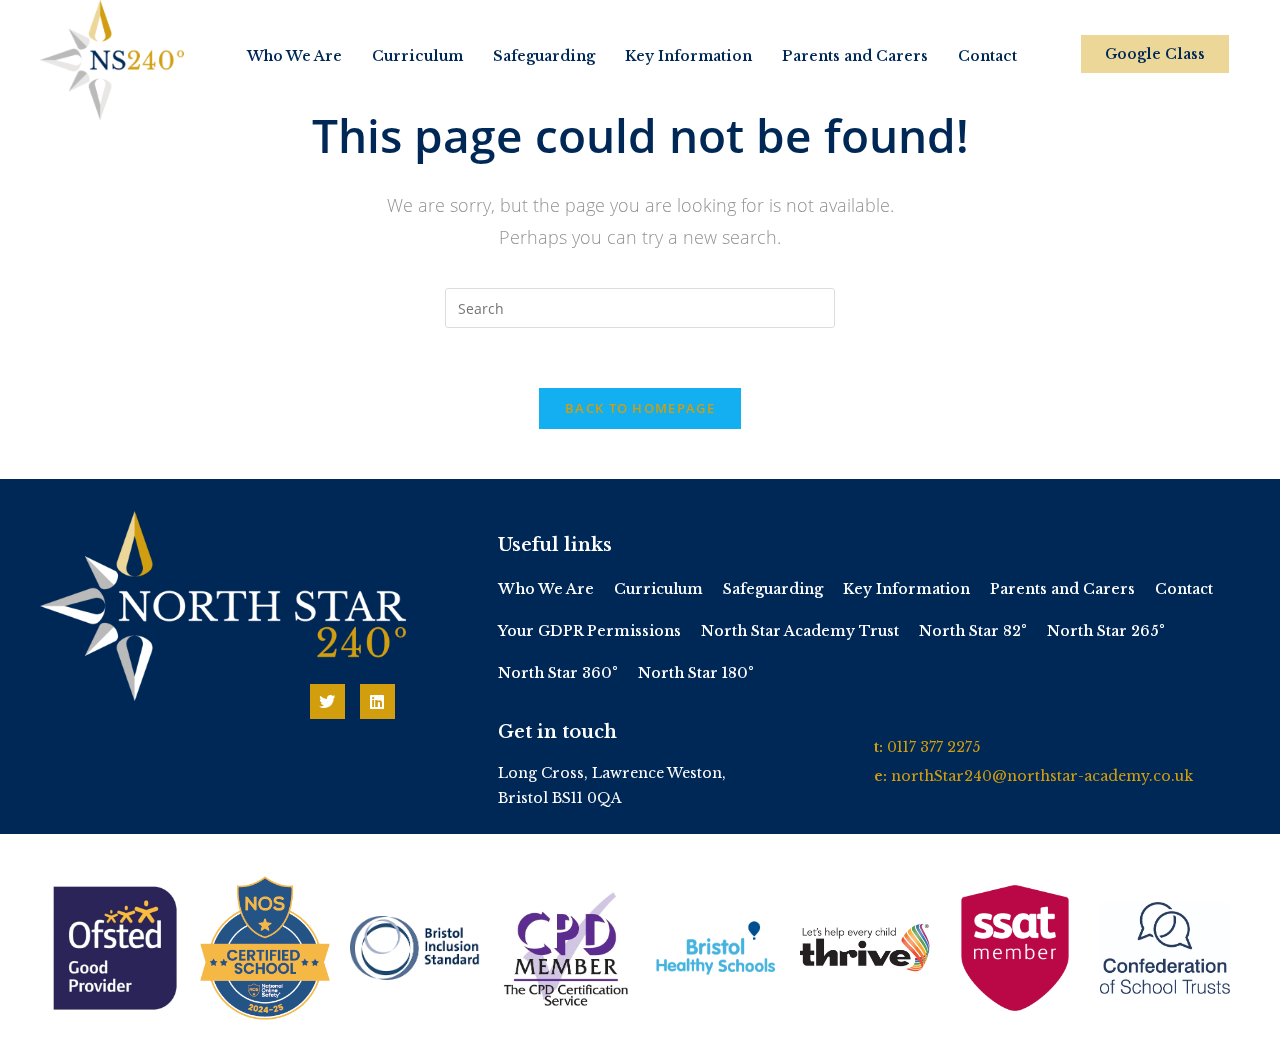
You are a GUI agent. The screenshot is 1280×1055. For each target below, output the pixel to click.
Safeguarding (544, 56)
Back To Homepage (640, 408)
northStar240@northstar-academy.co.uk (1042, 776)
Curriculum (417, 56)
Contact (987, 56)
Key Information (688, 56)
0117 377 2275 (933, 747)
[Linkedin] (377, 701)
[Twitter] (327, 701)
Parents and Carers (855, 56)
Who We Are (294, 56)
